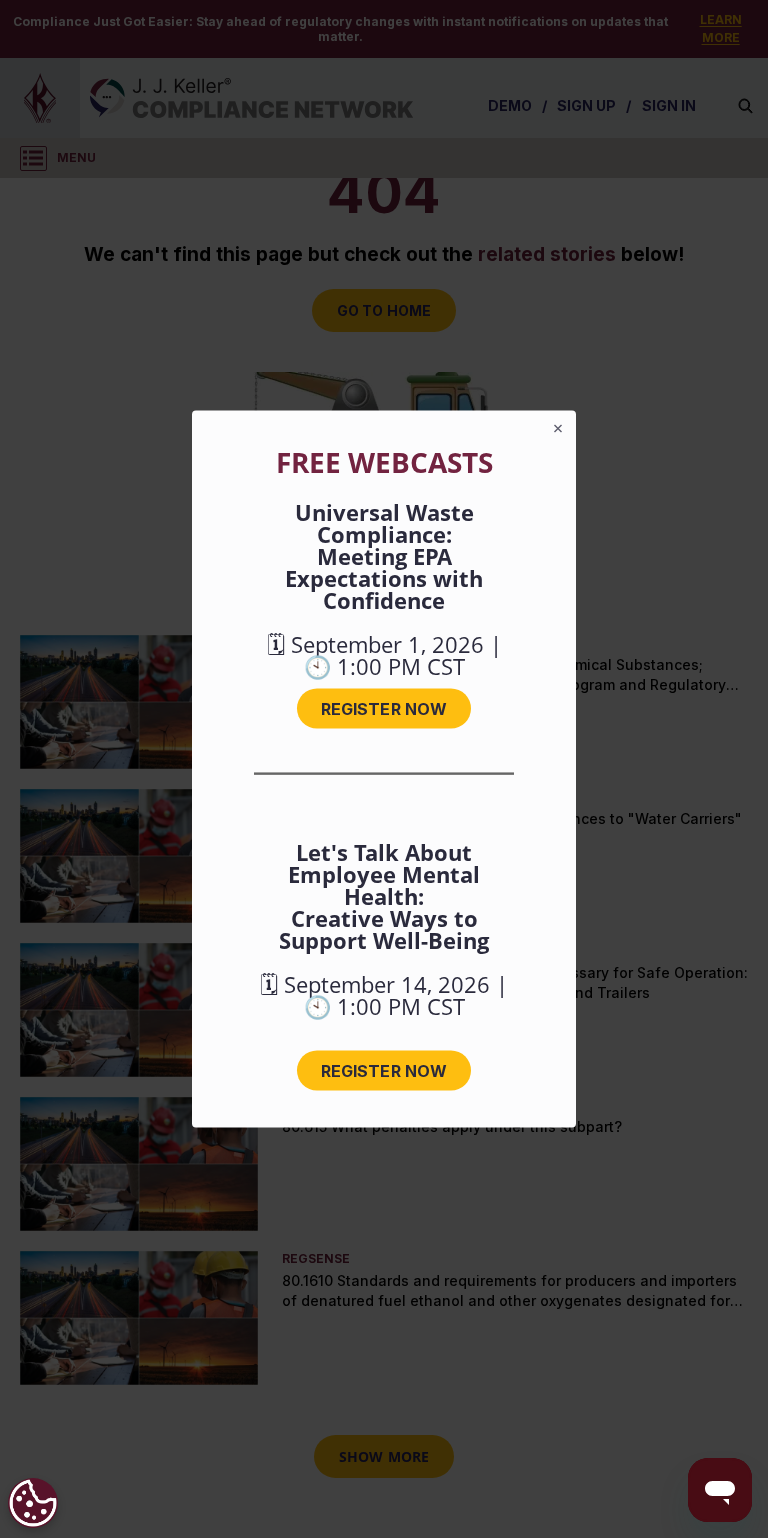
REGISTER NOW (384, 709)
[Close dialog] (558, 429)
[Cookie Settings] (33, 1503)
